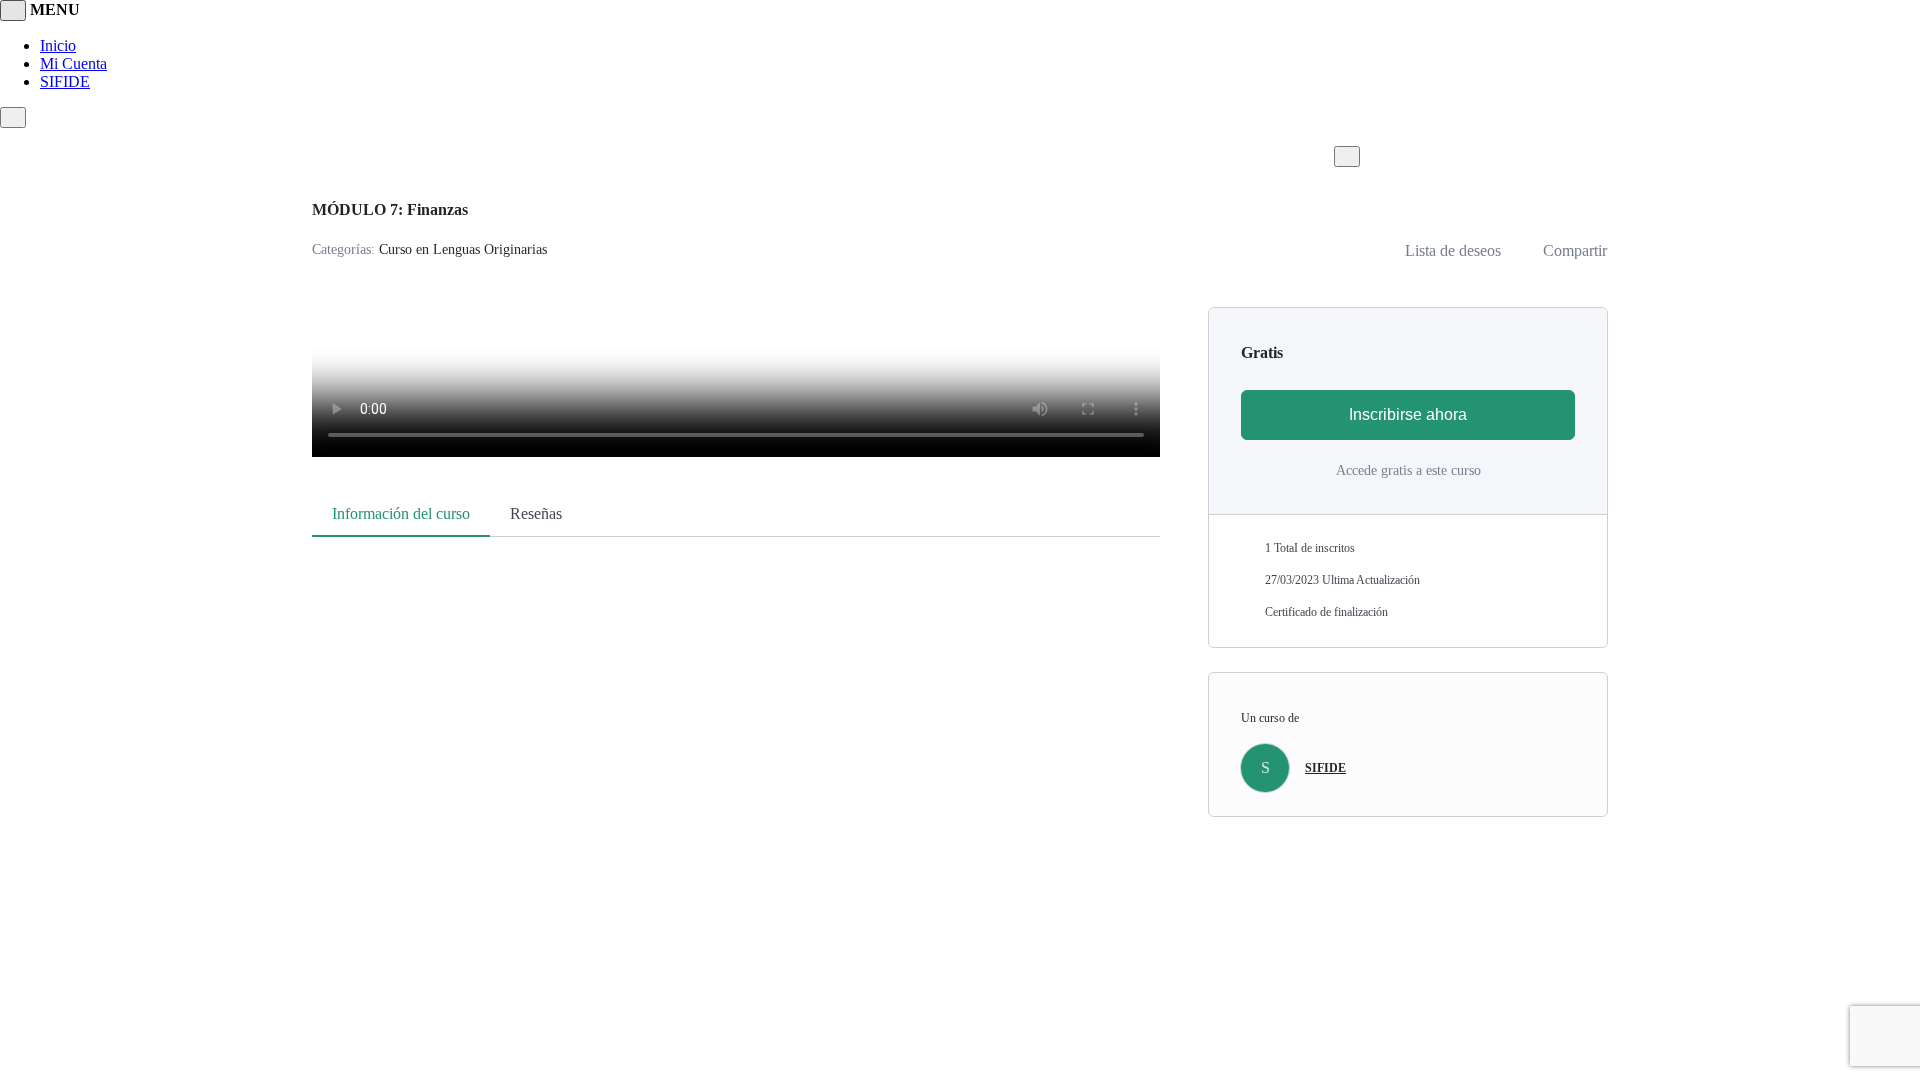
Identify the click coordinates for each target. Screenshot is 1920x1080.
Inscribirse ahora (1408, 414)
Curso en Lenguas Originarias (463, 249)
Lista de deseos (1453, 250)
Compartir (1575, 250)
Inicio (58, 45)
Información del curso (401, 513)
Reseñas (536, 513)
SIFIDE (65, 81)
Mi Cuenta (73, 63)
